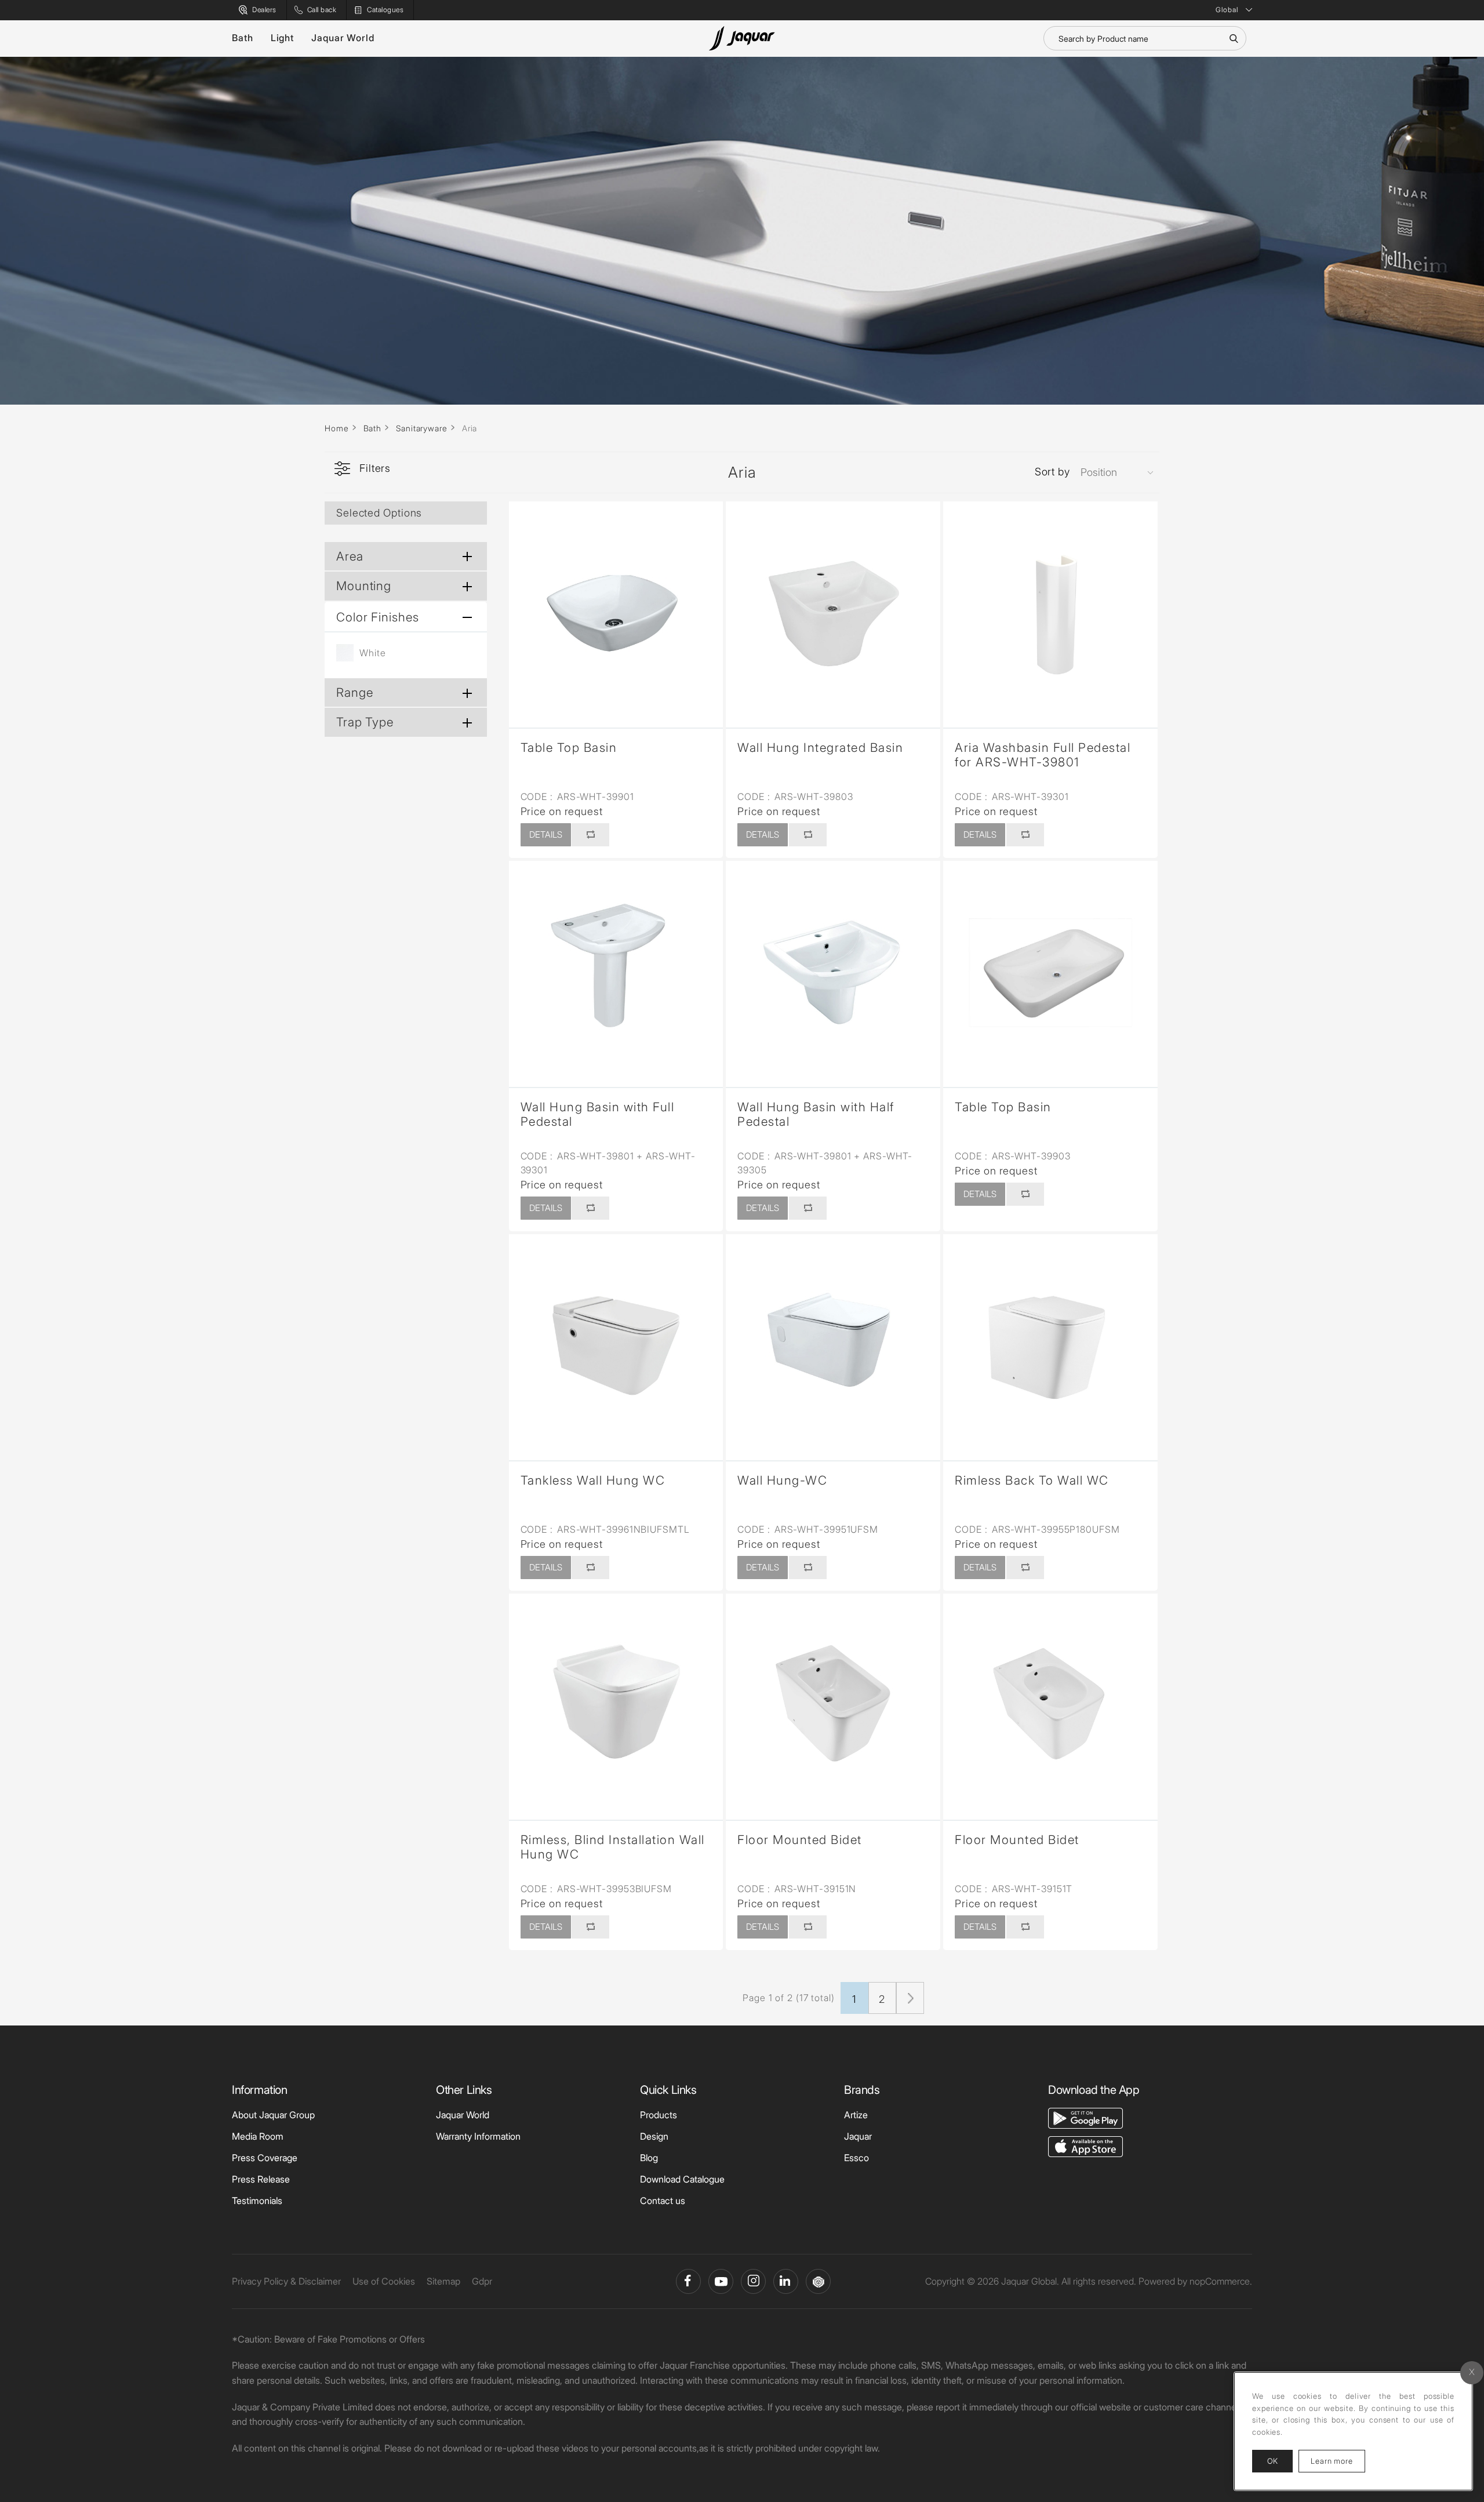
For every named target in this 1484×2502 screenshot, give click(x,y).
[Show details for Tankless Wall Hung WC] (616, 1341)
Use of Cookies (384, 2281)
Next (910, 1998)
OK (1272, 2461)
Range (355, 692)
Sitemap (443, 2281)
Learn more (1338, 2461)
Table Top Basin (569, 748)
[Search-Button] (1234, 38)
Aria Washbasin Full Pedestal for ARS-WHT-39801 (1043, 755)
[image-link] (1085, 2117)
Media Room (258, 2136)
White (373, 653)
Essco (856, 2158)
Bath (243, 38)
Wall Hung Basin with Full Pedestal (598, 1114)
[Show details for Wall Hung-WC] (833, 1341)
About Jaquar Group (273, 2115)
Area (350, 556)
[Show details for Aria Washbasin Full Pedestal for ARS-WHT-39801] (1050, 609)
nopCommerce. (1221, 2281)
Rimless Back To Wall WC (1032, 1480)
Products (659, 2115)
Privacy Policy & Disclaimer (286, 2281)
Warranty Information (478, 2136)
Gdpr (482, 2281)
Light (283, 38)
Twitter (753, 2281)
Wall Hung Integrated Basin (820, 748)
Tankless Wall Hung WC (593, 1480)
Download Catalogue (682, 2179)
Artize (856, 2115)
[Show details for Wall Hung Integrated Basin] (833, 609)
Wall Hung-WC (782, 1480)
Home (337, 428)
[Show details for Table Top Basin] (616, 609)
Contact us (663, 2201)
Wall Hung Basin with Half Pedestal (816, 1114)
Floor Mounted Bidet (800, 1840)
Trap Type (365, 722)
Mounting (364, 586)
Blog (649, 2158)
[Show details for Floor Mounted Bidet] (833, 1701)
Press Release (261, 2179)
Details (546, 834)
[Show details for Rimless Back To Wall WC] (1050, 1341)
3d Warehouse (818, 2281)
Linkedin (786, 2281)
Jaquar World (343, 38)
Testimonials (257, 2201)
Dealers (264, 10)
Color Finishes (378, 617)
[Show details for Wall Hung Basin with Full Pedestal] (616, 968)
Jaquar (858, 2136)
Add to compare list (590, 835)
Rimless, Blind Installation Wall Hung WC (613, 1847)
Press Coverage (265, 2158)
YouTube (721, 2281)
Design (654, 2136)
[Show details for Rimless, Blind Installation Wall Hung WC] (616, 1701)
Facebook (688, 2281)
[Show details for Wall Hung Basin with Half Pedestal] (833, 968)
